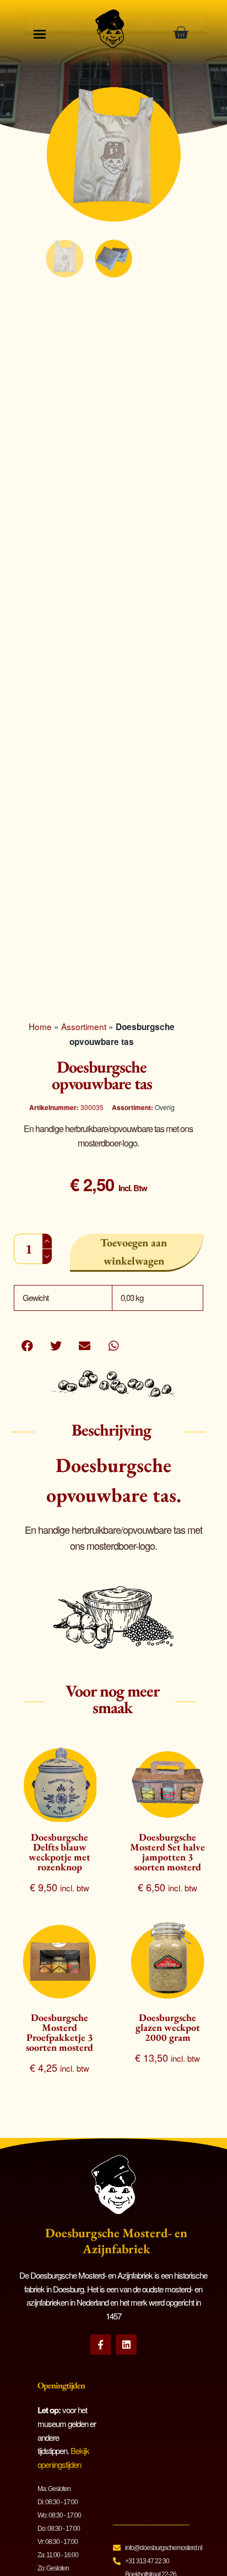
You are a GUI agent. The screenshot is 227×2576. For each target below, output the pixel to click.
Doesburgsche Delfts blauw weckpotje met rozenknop (60, 1852)
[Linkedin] (126, 2345)
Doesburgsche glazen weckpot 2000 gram (168, 2027)
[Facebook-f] (101, 2345)
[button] (27, 1345)
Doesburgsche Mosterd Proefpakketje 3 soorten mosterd (60, 2032)
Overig (165, 1107)
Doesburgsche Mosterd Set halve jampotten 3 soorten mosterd (167, 1852)
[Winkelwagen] (185, 33)
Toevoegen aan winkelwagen (134, 1252)
